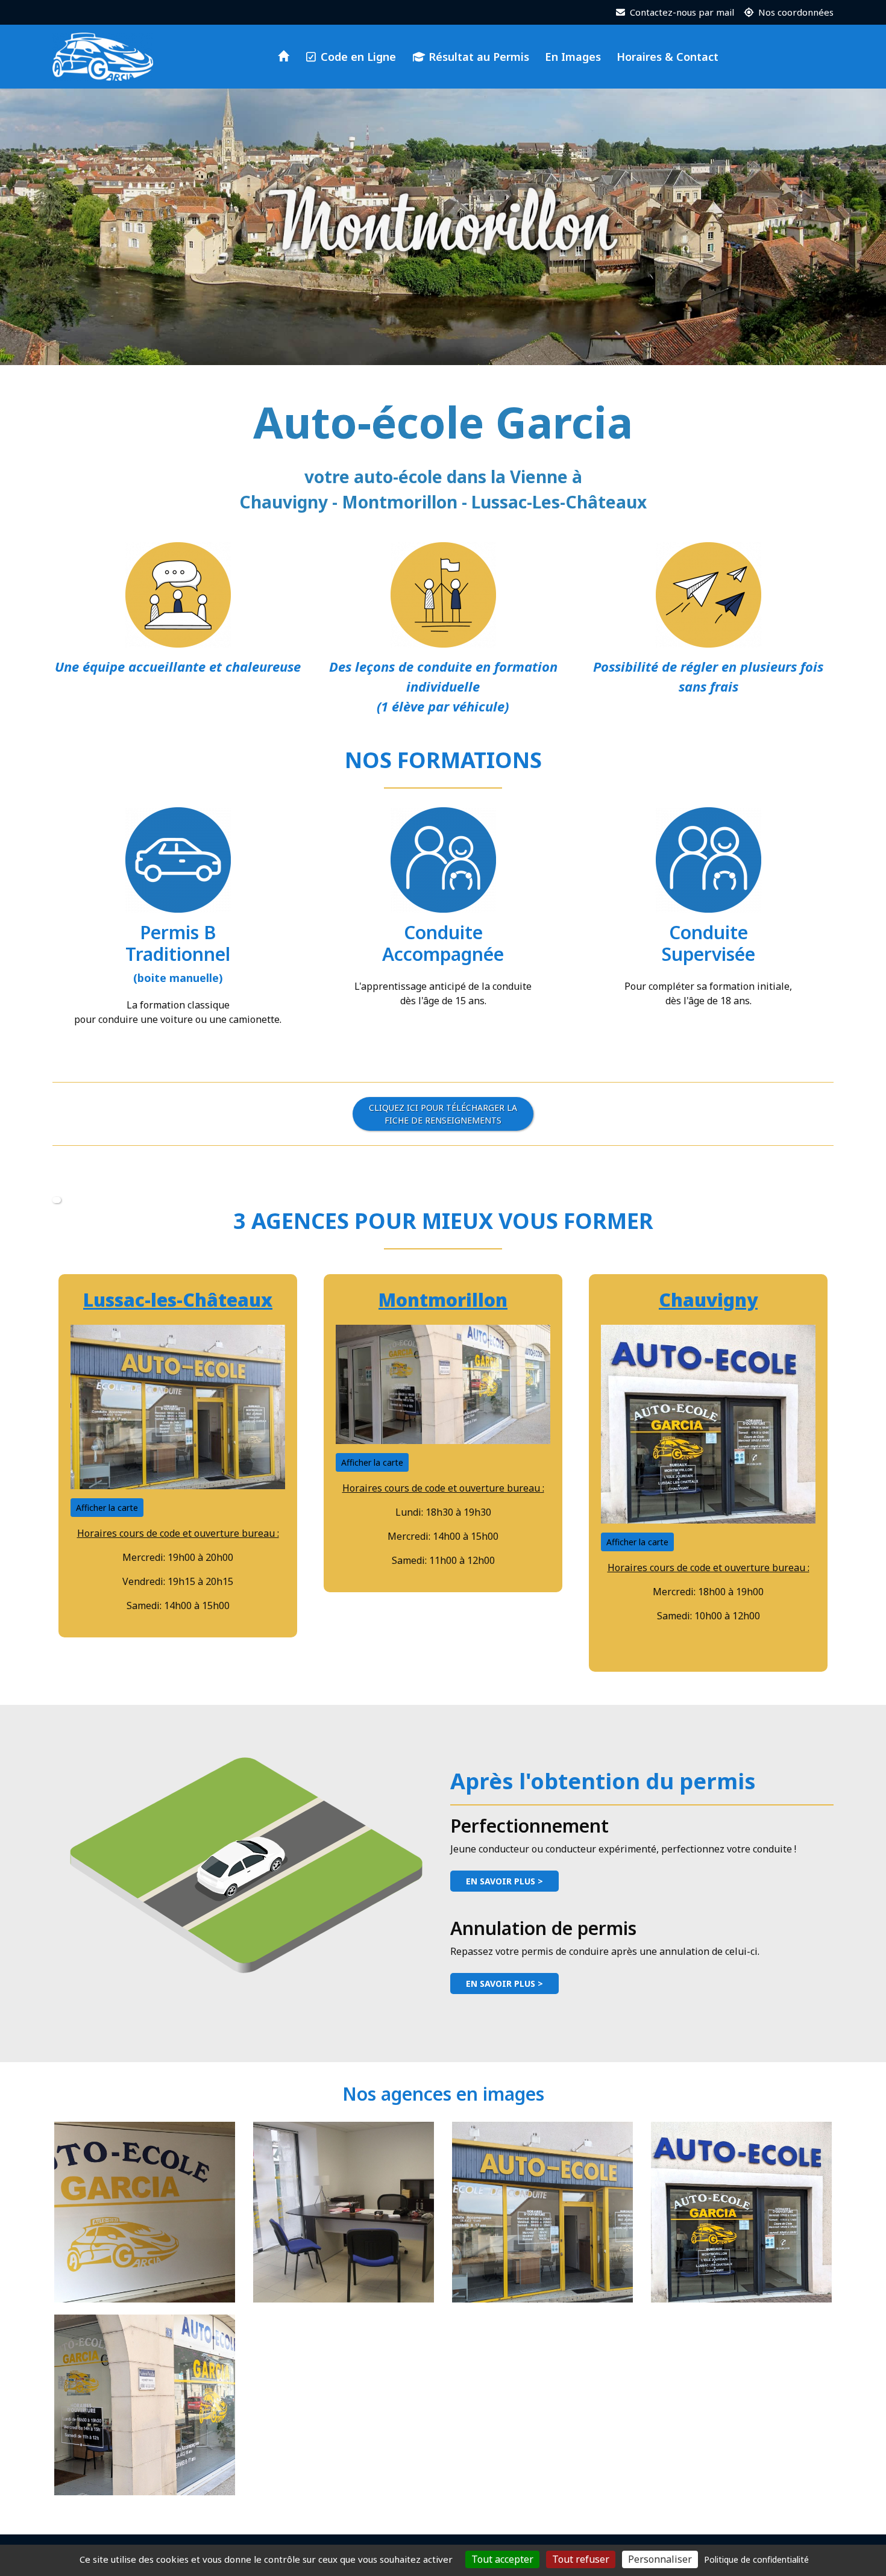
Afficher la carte (107, 1508)
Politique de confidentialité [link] (756, 2559)
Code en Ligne (357, 57)
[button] (57, 1200)
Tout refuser (581, 2559)
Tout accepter (502, 2559)
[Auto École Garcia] (103, 57)
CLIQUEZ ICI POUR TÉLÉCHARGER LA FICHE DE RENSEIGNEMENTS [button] (443, 1114)
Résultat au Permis (477, 57)
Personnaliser (660, 2559)
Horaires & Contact (668, 57)
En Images (573, 57)
